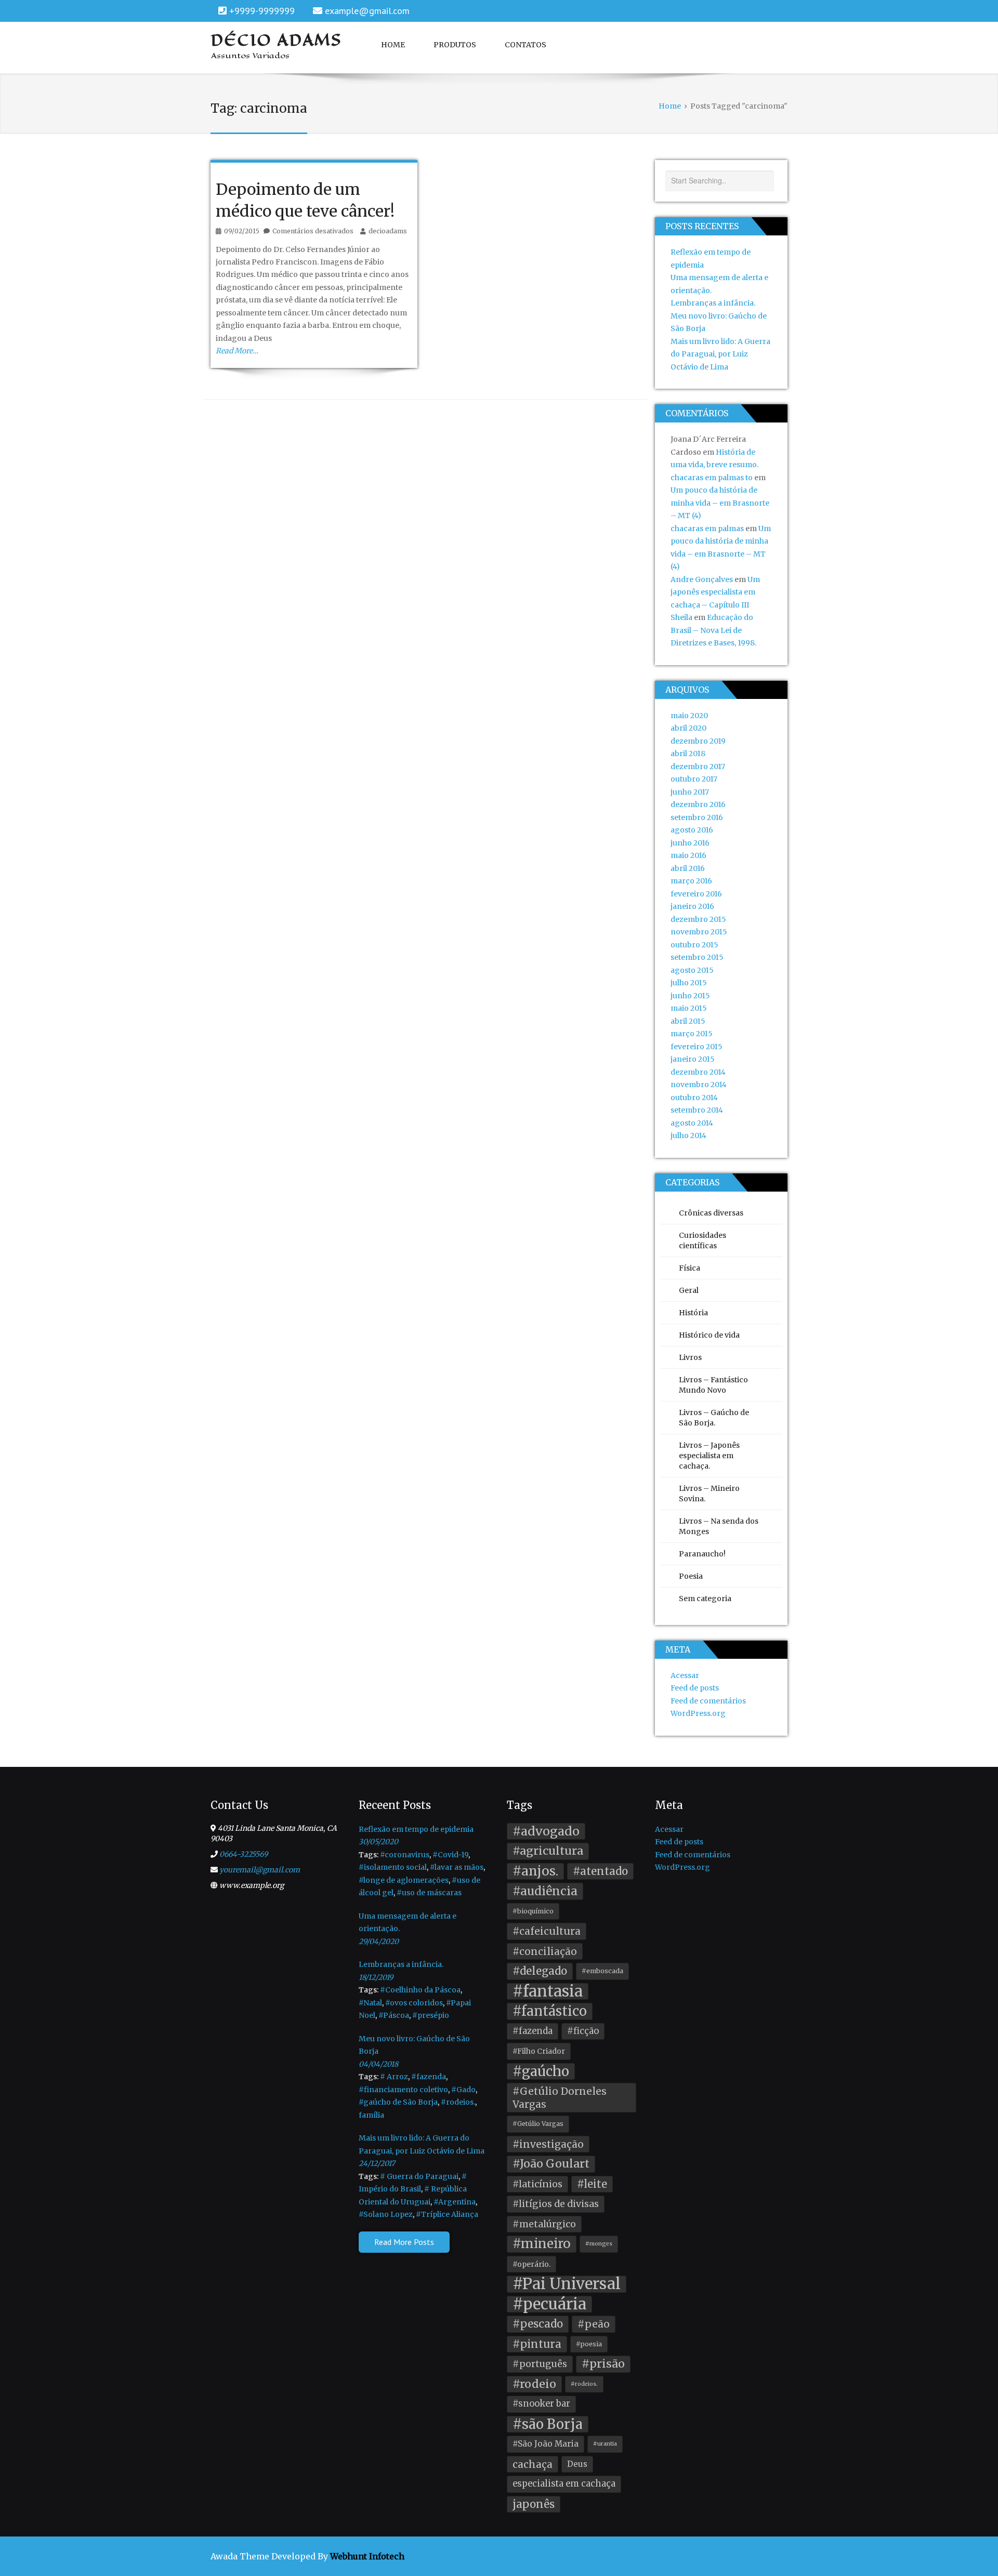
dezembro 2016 (698, 804)
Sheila (681, 617)
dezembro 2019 (698, 741)
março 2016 (691, 881)
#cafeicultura (547, 1931)
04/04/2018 (378, 2064)
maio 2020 (689, 716)
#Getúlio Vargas (538, 2124)
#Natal (370, 2003)
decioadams (388, 231)
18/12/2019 (376, 1977)
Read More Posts (404, 2242)
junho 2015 (690, 996)
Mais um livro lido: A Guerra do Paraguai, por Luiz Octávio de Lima (720, 354)
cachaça (533, 2464)
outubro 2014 (694, 1098)
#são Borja (548, 2424)
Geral (689, 1290)
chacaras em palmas (707, 529)
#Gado (463, 2090)
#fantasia (548, 1992)
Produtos (455, 45)
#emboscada (602, 1971)
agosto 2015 (692, 970)
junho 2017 (690, 792)
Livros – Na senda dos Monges (719, 1526)
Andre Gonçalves (702, 579)
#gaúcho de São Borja (398, 2102)
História (693, 1313)
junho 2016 (690, 843)
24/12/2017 (377, 2163)
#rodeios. (458, 2102)
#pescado (538, 2324)
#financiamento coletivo (403, 2090)
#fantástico (550, 2011)
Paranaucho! (702, 1554)
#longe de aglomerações (404, 1880)
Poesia (691, 1576)
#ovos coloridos (414, 2003)
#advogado (546, 1831)
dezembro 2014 (698, 1072)
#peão (594, 2324)
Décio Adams (277, 40)
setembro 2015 (697, 957)
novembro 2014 (699, 1085)
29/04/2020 (379, 1941)
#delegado (540, 1971)
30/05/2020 (378, 1842)
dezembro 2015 (698, 919)
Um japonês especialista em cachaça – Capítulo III (715, 592)
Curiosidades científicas (702, 1240)
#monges (599, 2244)
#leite (592, 2184)
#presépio (431, 2015)
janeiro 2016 (692, 906)
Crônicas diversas (711, 1213)
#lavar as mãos (457, 1867)
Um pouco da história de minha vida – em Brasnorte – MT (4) (720, 503)
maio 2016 (688, 855)
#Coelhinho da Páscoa (420, 1990)
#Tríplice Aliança (447, 2214)
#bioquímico (533, 1911)
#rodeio (534, 2384)
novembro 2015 (699, 932)
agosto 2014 (692, 1123)
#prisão (603, 2364)
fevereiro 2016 (696, 894)
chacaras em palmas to (712, 478)
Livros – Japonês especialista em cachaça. (709, 1456)
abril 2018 (688, 754)
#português (540, 2364)
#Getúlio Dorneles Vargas (560, 2098)
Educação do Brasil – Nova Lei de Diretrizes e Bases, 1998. (713, 630)
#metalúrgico (544, 2224)
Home (393, 45)
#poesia (589, 2344)
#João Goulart (551, 2164)
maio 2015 (689, 1008)
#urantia (605, 2444)
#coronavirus (405, 1855)
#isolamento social (393, 1867)
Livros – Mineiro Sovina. (709, 1494)
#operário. (531, 2264)
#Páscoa (394, 2015)
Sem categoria (705, 1599)
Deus (577, 2464)
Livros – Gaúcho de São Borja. (714, 1418)
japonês (534, 2504)
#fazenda (429, 2077)
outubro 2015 (694, 945)
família (371, 2115)
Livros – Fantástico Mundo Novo (713, 1385)
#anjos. (535, 1871)
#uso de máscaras (429, 1893)
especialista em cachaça (564, 2484)
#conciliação (545, 1951)
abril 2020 (688, 728)
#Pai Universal (567, 2284)
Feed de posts (695, 1688)
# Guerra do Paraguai (419, 2176)
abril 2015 (688, 1021)
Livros (690, 1357)
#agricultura (548, 1851)
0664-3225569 (244, 1854)
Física (690, 1268)
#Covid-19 (450, 1855)
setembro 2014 (697, 1110)
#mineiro (542, 2244)
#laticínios (537, 2184)
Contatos (526, 45)
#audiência (545, 1891)
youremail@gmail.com (260, 1870)
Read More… (237, 351)
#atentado (600, 1871)
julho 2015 (689, 983)
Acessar (685, 1675)
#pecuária (549, 2304)
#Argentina (455, 2202)
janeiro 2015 (693, 1059)
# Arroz (394, 2077)
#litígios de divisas (556, 2204)
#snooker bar (541, 2404)
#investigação (548, 2144)
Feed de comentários (708, 1701)
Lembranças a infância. (713, 303)
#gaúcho (541, 2071)
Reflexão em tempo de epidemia (416, 1829)
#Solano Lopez (386, 2214)
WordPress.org (698, 1713)
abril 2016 (688, 868)
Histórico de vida (709, 1335)
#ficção (583, 2031)
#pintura (537, 2344)
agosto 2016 (692, 830)
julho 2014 (688, 1135)
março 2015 (692, 1034)
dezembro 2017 (698, 767)
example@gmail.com (367, 11)
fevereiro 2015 (697, 1047)
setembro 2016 (697, 817)
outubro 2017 (694, 779)
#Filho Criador (539, 2051)
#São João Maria (546, 2444)
